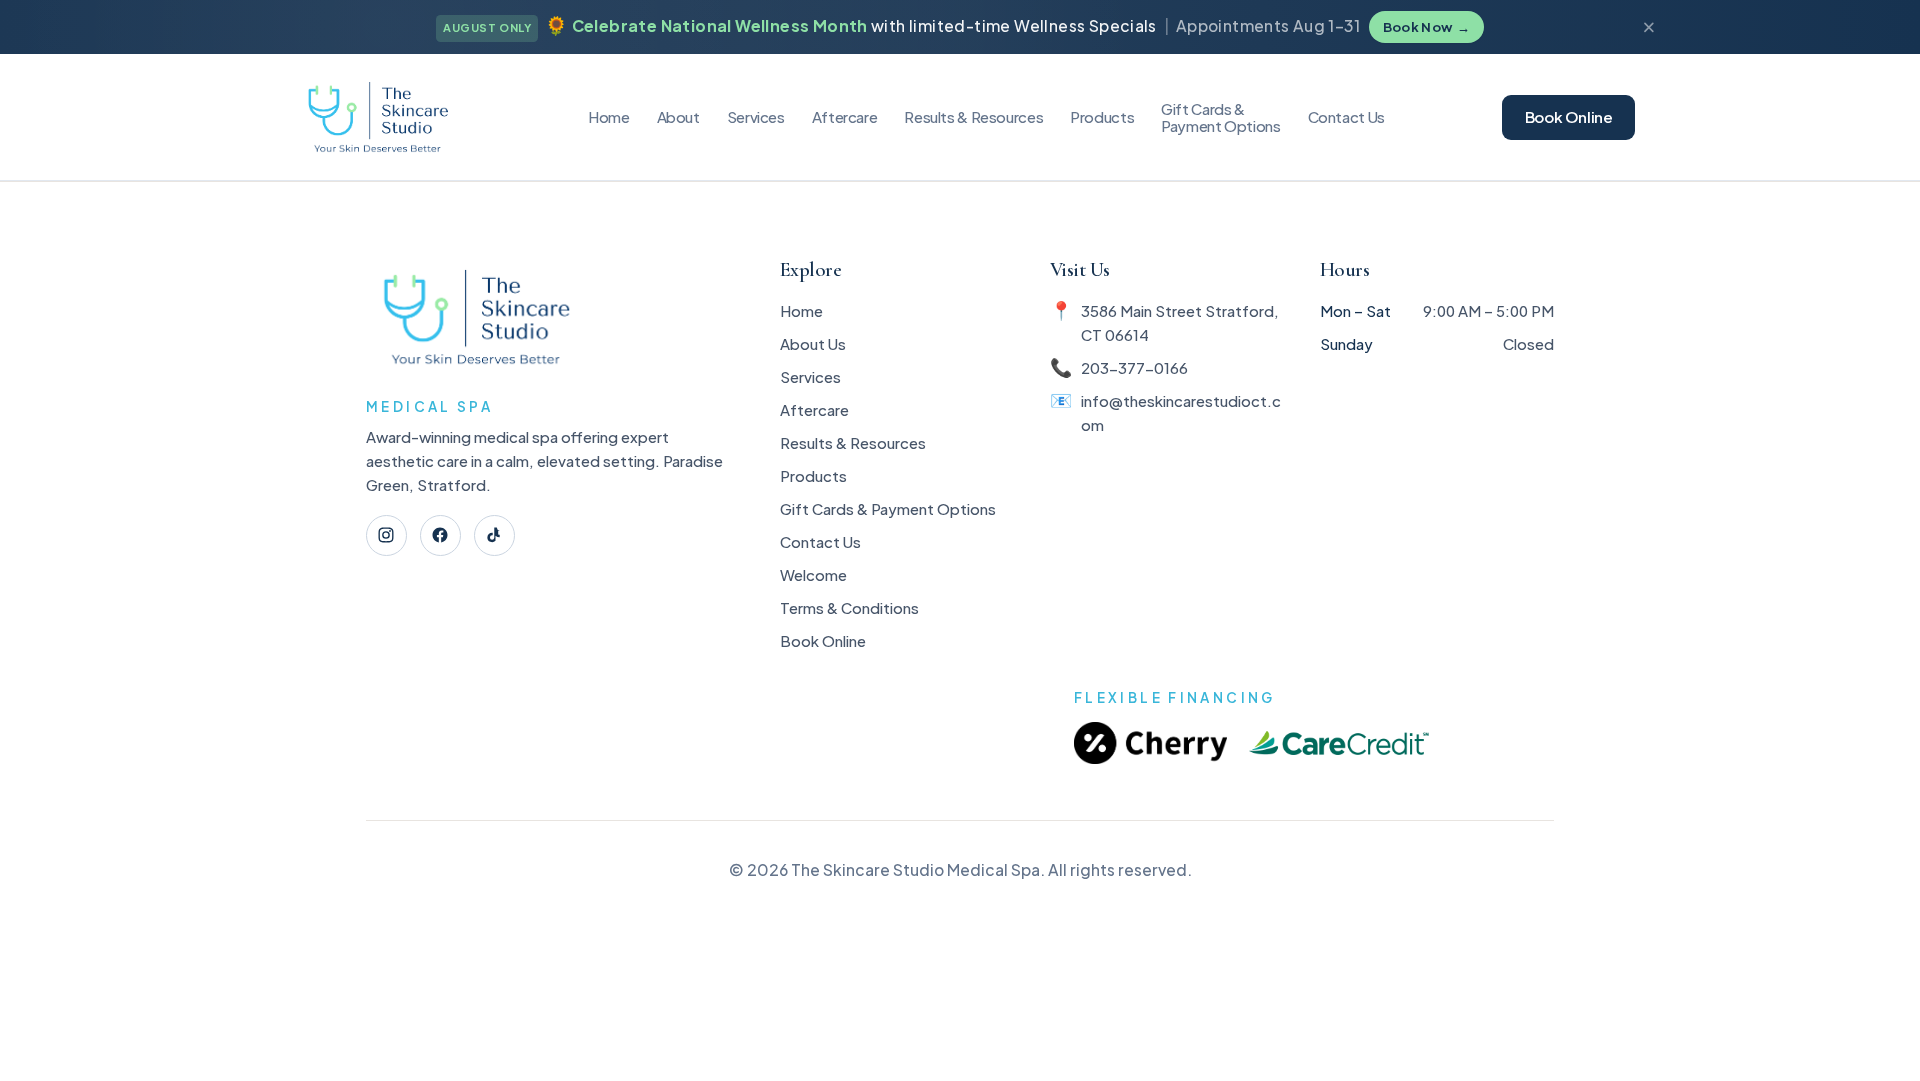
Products (1102, 116)
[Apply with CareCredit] (1339, 743)
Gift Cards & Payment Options (888, 508)
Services (756, 116)
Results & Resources (853, 442)
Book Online (1569, 116)
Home (609, 116)
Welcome (813, 574)
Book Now (1426, 27)
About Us (813, 343)
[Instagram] (386, 535)
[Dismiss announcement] (1648, 27)
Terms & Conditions (849, 607)
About (678, 116)
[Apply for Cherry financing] (1150, 743)
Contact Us (1346, 116)
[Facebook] (440, 535)
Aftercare (845, 116)
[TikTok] (494, 535)
